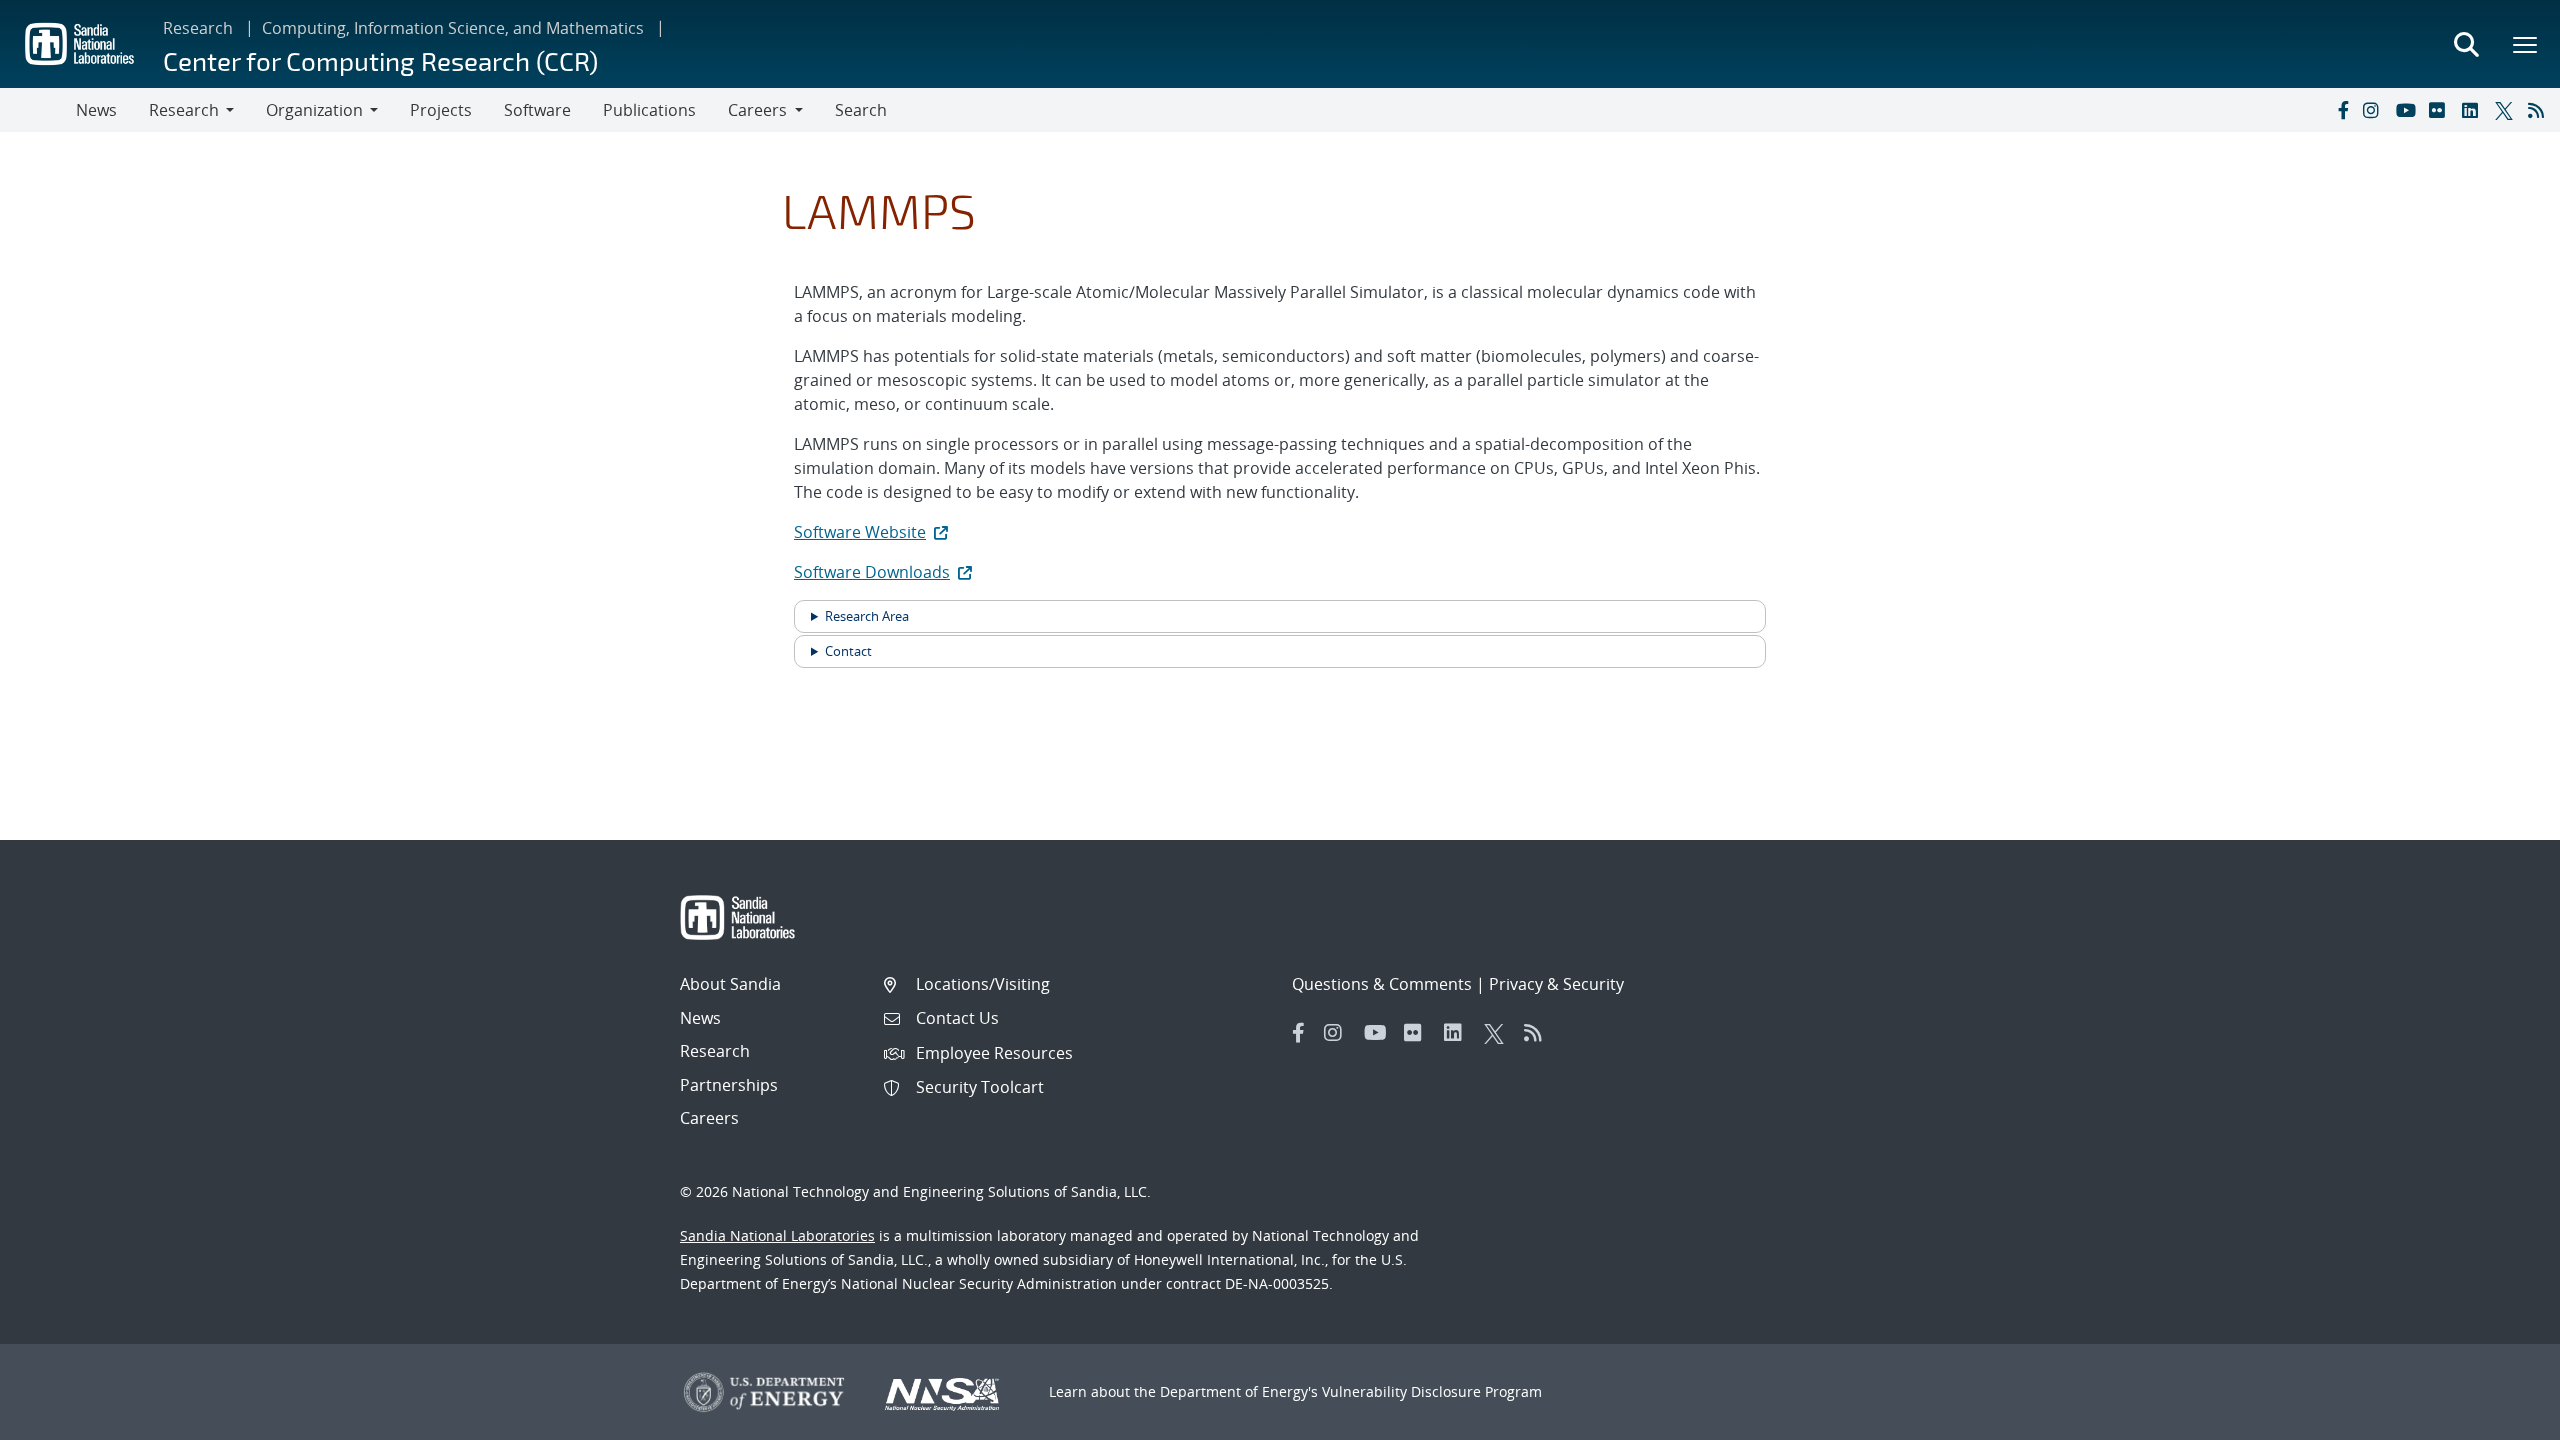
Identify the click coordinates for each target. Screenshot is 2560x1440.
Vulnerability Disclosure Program (1432, 1391)
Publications (649, 110)
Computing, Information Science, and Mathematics (453, 28)
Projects (441, 110)
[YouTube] (2408, 110)
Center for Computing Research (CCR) (380, 60)
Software (537, 110)
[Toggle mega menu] (2526, 44)
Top (2500, 1417)
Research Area (867, 616)
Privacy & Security (1556, 984)
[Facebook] (2342, 110)
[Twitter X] (2507, 110)
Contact (848, 651)
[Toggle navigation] (38, 110)
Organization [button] (314, 110)
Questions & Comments (1382, 984)
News (96, 110)
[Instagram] (2375, 110)
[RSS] (2540, 110)
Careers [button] (757, 110)
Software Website (860, 532)
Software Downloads (872, 572)
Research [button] (184, 110)
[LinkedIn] (2474, 110)
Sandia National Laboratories (777, 1235)
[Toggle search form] (2466, 44)
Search (861, 110)
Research (198, 28)
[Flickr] (2441, 110)
